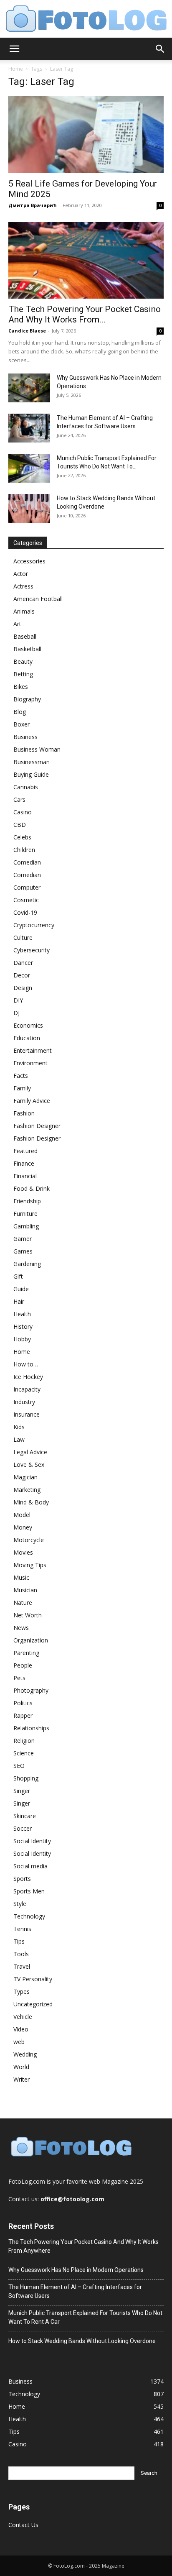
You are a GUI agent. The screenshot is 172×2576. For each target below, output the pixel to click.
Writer (21, 2079)
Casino (23, 812)
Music (21, 1577)
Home (16, 69)
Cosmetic (26, 900)
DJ (16, 1013)
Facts (21, 1076)
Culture (23, 938)
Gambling (26, 1226)
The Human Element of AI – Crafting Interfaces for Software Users (75, 2291)
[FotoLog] (86, 19)
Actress (23, 586)
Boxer (21, 724)
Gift (18, 1276)
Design (23, 988)
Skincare (25, 1816)
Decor (22, 975)
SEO (19, 1766)
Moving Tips (30, 1565)
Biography (27, 699)
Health (22, 1314)
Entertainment (33, 1050)
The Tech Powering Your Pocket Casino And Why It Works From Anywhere (83, 2246)
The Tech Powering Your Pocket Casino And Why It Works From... (85, 314)
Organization (31, 1640)
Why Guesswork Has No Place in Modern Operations (76, 2270)
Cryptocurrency (34, 925)
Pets (19, 1678)
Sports (22, 1879)
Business (25, 737)
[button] (14, 49)
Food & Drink (32, 1188)
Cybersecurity (32, 950)
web (19, 2042)
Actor (21, 574)
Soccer (23, 1828)
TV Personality (33, 1979)
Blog (20, 712)
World (21, 2067)
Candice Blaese (27, 331)
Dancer (23, 963)
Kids (19, 1427)
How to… (26, 1364)
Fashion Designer (37, 1126)
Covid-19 (25, 912)
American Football (38, 599)
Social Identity (32, 1841)
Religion (24, 1741)
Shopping (26, 1778)
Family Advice (32, 1101)
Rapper (23, 1715)
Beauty (23, 661)
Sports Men (29, 1891)
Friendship (27, 1201)
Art (17, 624)
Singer (22, 1791)
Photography (31, 1690)
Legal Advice (30, 1452)
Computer (27, 887)
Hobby (22, 1339)
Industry (24, 1402)
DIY (18, 1000)
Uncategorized (33, 2004)
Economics (28, 1025)
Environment (30, 1063)
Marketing (27, 1490)
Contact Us (23, 2525)
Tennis (22, 1929)
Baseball (25, 636)
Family (22, 1088)
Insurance (27, 1414)
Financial (25, 1176)
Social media (30, 1866)
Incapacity (27, 1389)
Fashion (24, 1113)
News (21, 1628)
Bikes (21, 687)
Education (27, 1038)
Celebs (22, 837)
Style (20, 1904)
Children (24, 850)
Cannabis (26, 787)
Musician (25, 1590)
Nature (23, 1603)
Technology (29, 1916)
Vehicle (23, 2017)
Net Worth (28, 1615)
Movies (23, 1552)
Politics (23, 1703)
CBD (20, 825)
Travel (22, 1966)
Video (21, 2029)
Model (22, 1515)
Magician (25, 1477)
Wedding (25, 2054)
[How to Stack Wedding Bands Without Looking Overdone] (29, 508)
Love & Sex (29, 1465)
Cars (19, 799)
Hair (19, 1301)
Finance (24, 1163)
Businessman (32, 762)
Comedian (27, 862)
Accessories (29, 561)
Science (24, 1753)
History (23, 1326)
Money (23, 1527)
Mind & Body (31, 1502)
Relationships (31, 1728)
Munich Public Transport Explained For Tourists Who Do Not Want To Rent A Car (85, 2317)
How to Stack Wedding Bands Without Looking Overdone (82, 2341)
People (23, 1665)
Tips (19, 1941)
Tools (21, 1954)
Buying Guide (31, 774)
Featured (25, 1151)
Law (19, 1439)
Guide (21, 1289)
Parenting (26, 1653)
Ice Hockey (28, 1377)
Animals (24, 611)
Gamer (23, 1239)
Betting (23, 674)
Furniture (25, 1214)
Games (23, 1251)
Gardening (27, 1264)
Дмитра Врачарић (33, 205)
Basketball (27, 649)
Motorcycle (29, 1540)
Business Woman (37, 749)
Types (21, 1991)
